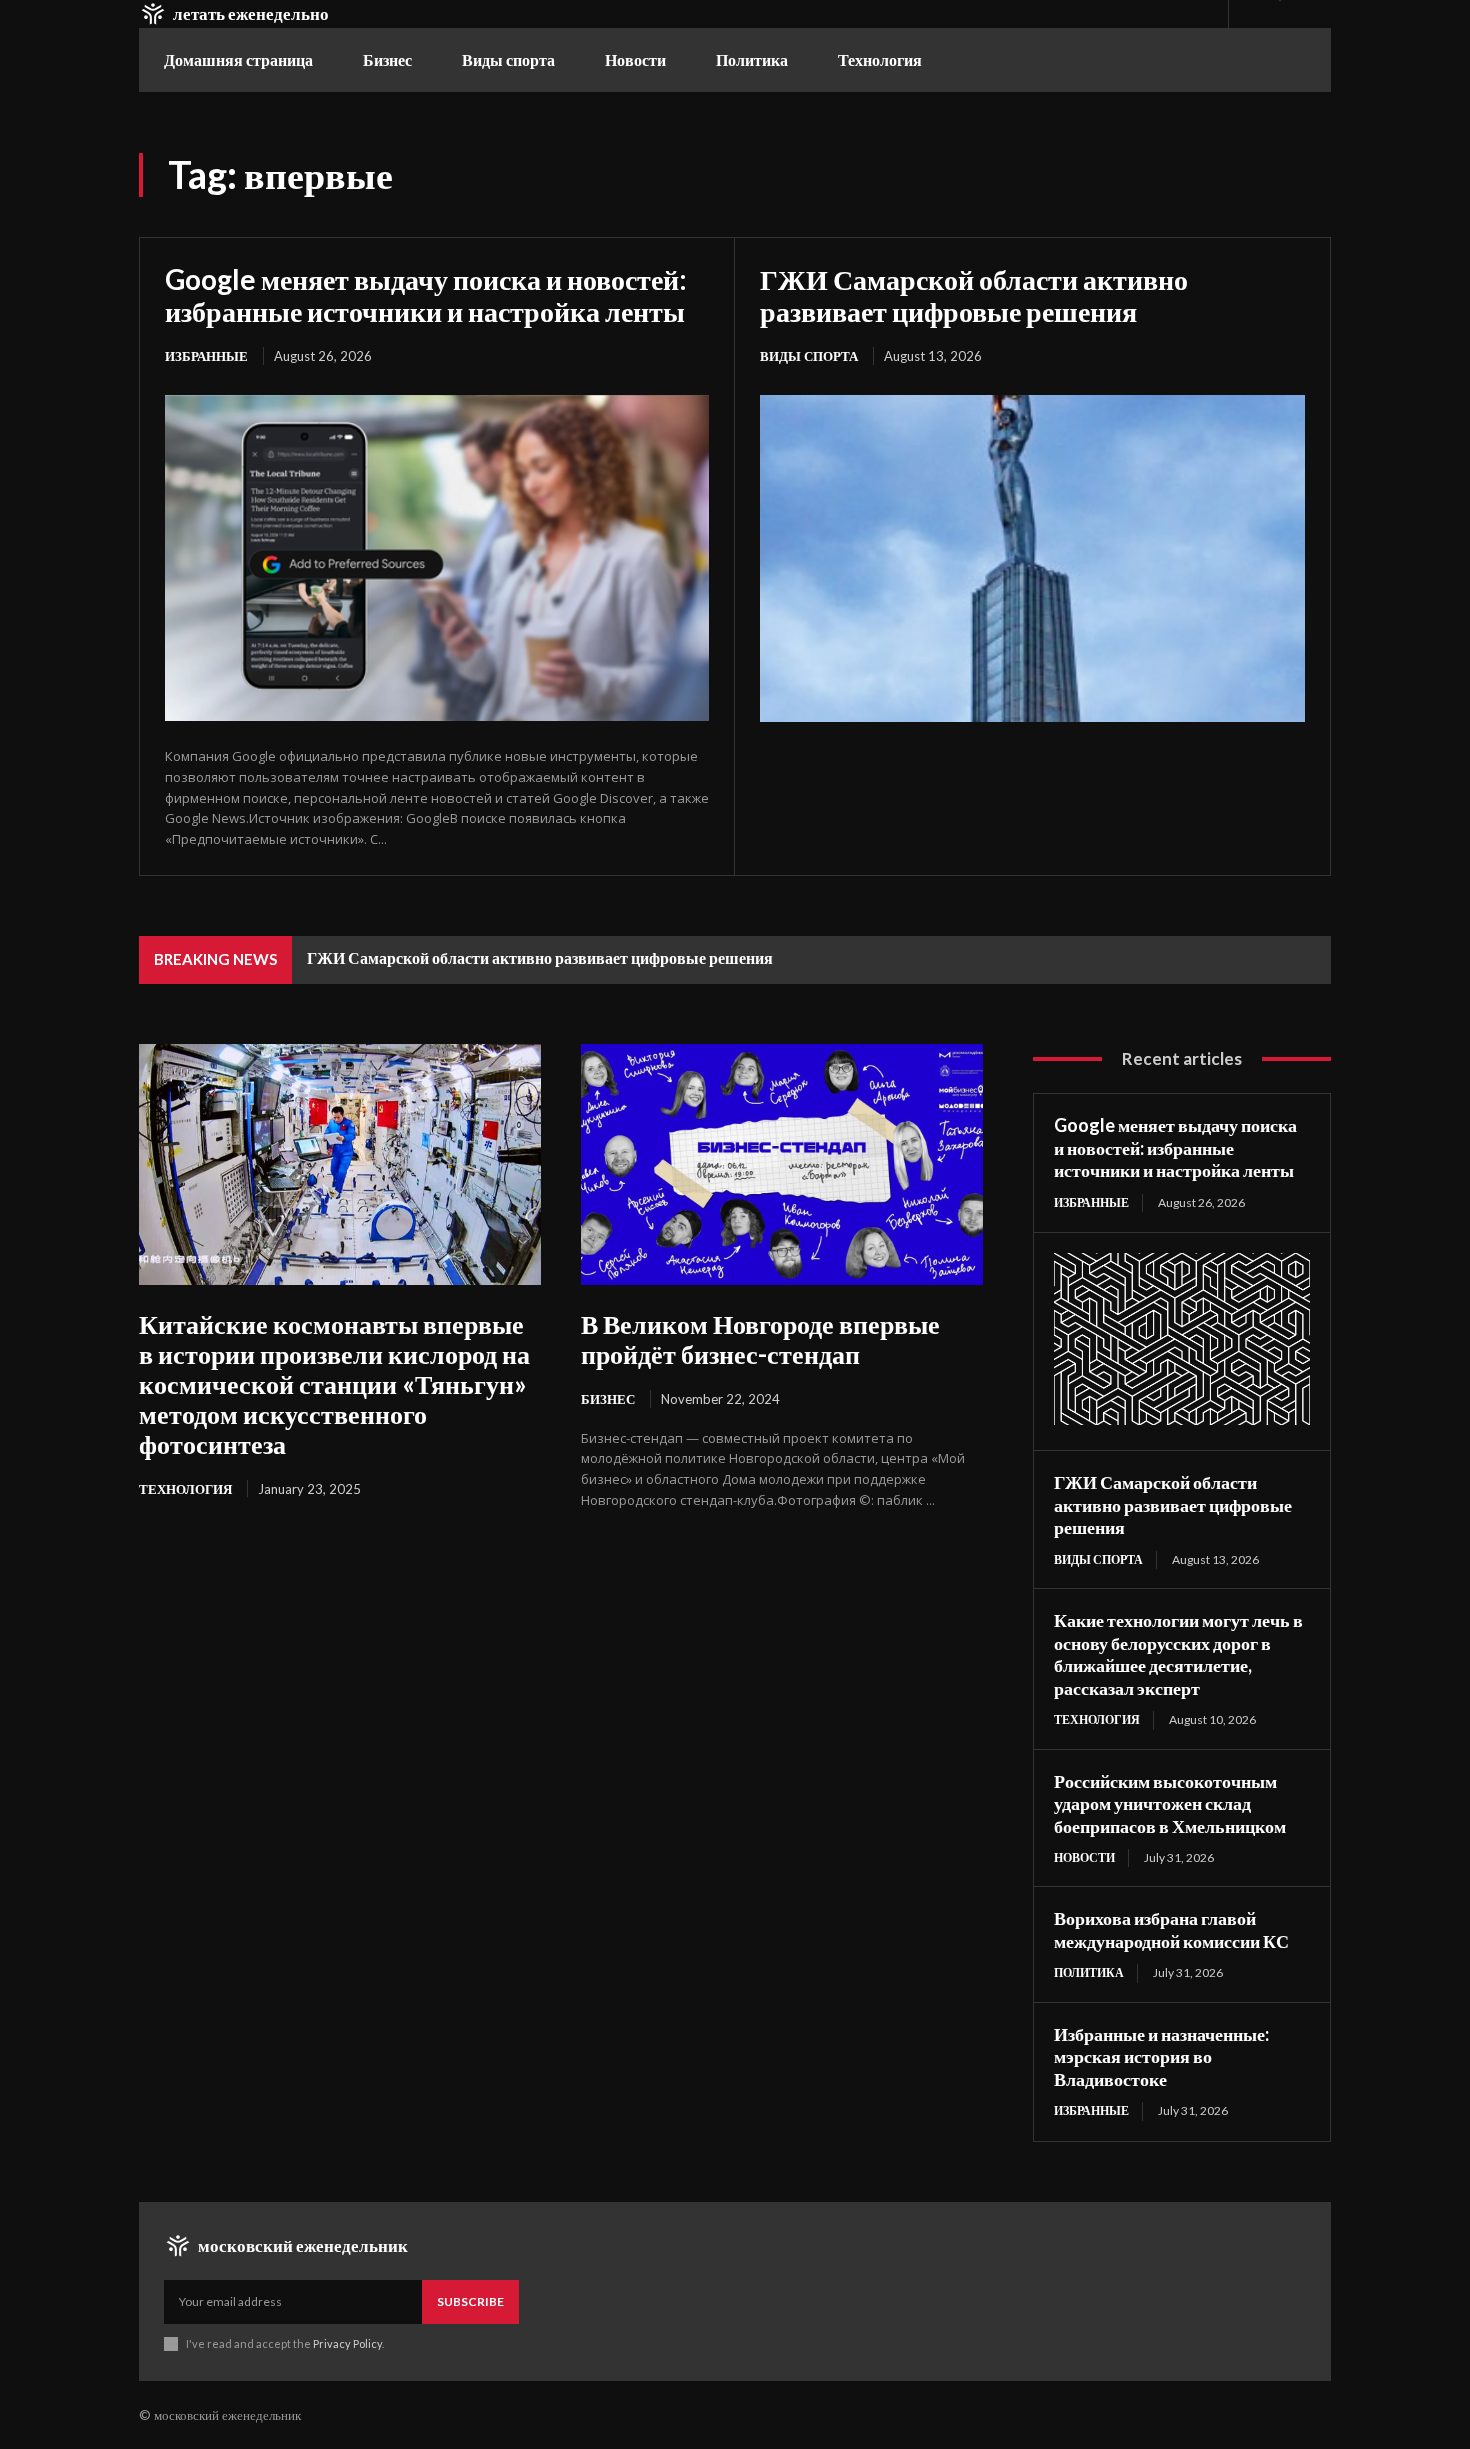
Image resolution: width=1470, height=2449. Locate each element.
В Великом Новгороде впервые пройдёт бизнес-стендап (760, 1339)
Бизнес (608, 1399)
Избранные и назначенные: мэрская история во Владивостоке (1161, 2056)
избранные (206, 356)
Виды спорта (809, 356)
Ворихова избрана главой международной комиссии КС (1171, 1929)
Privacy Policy (347, 2343)
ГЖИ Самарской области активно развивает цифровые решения (974, 295)
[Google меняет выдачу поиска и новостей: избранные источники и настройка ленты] (437, 558)
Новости (1084, 1857)
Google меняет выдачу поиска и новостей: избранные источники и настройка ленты (426, 295)
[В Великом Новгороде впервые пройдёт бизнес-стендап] (782, 1164)
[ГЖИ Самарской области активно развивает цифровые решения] (1032, 558)
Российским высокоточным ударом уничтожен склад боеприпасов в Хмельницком (1170, 1803)
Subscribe (470, 2301)
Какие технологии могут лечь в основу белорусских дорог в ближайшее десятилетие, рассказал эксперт (1178, 1654)
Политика (1089, 1972)
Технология (185, 1489)
